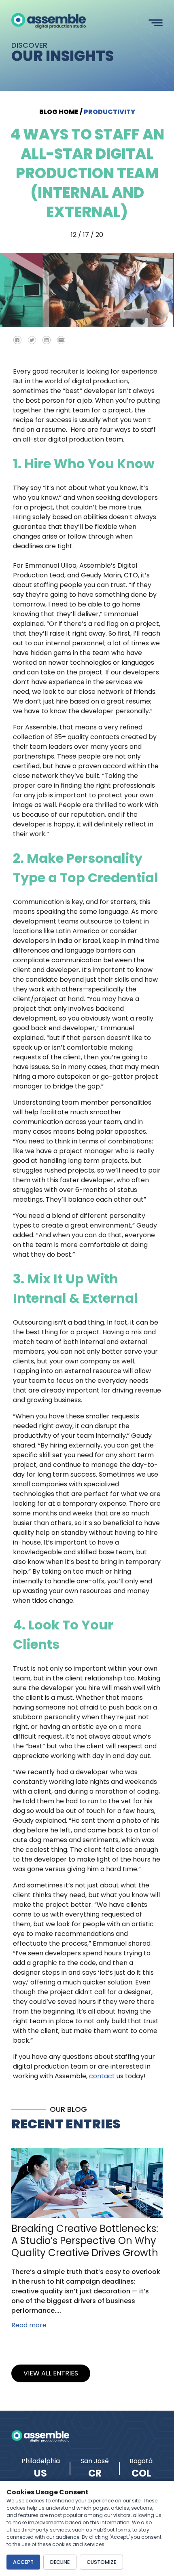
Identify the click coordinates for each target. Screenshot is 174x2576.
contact (102, 2076)
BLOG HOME (59, 112)
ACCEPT (23, 2562)
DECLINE (60, 2562)
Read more (29, 2325)
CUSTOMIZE (101, 2562)
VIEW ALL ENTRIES (51, 2373)
